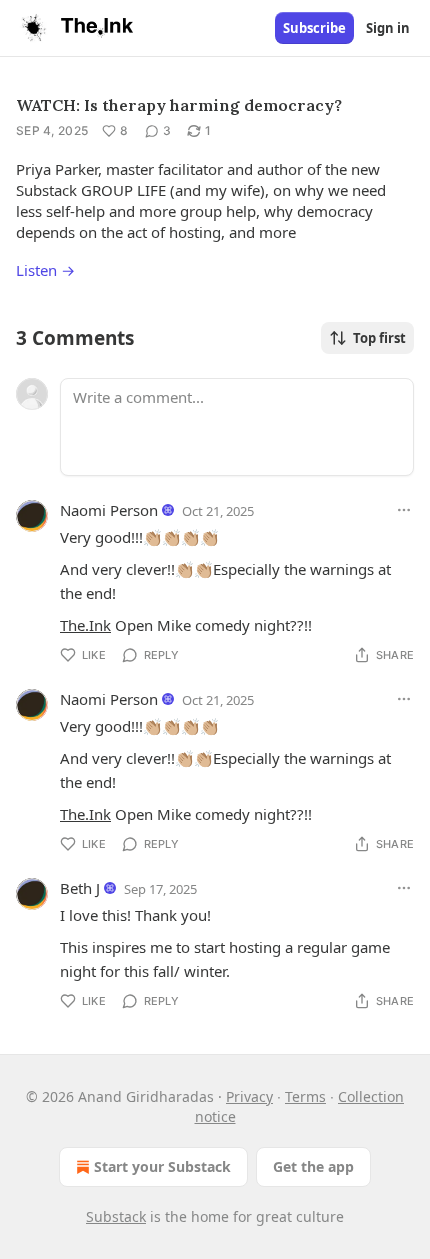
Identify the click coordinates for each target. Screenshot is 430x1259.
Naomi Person (109, 510)
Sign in (388, 28)
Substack (116, 1216)
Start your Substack (162, 1166)
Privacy (249, 1096)
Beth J (80, 888)
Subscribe (314, 28)
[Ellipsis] (404, 510)
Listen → (45, 270)
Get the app (313, 1166)
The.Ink (85, 625)
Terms (305, 1096)
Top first (379, 338)
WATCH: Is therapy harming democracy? (179, 105)
